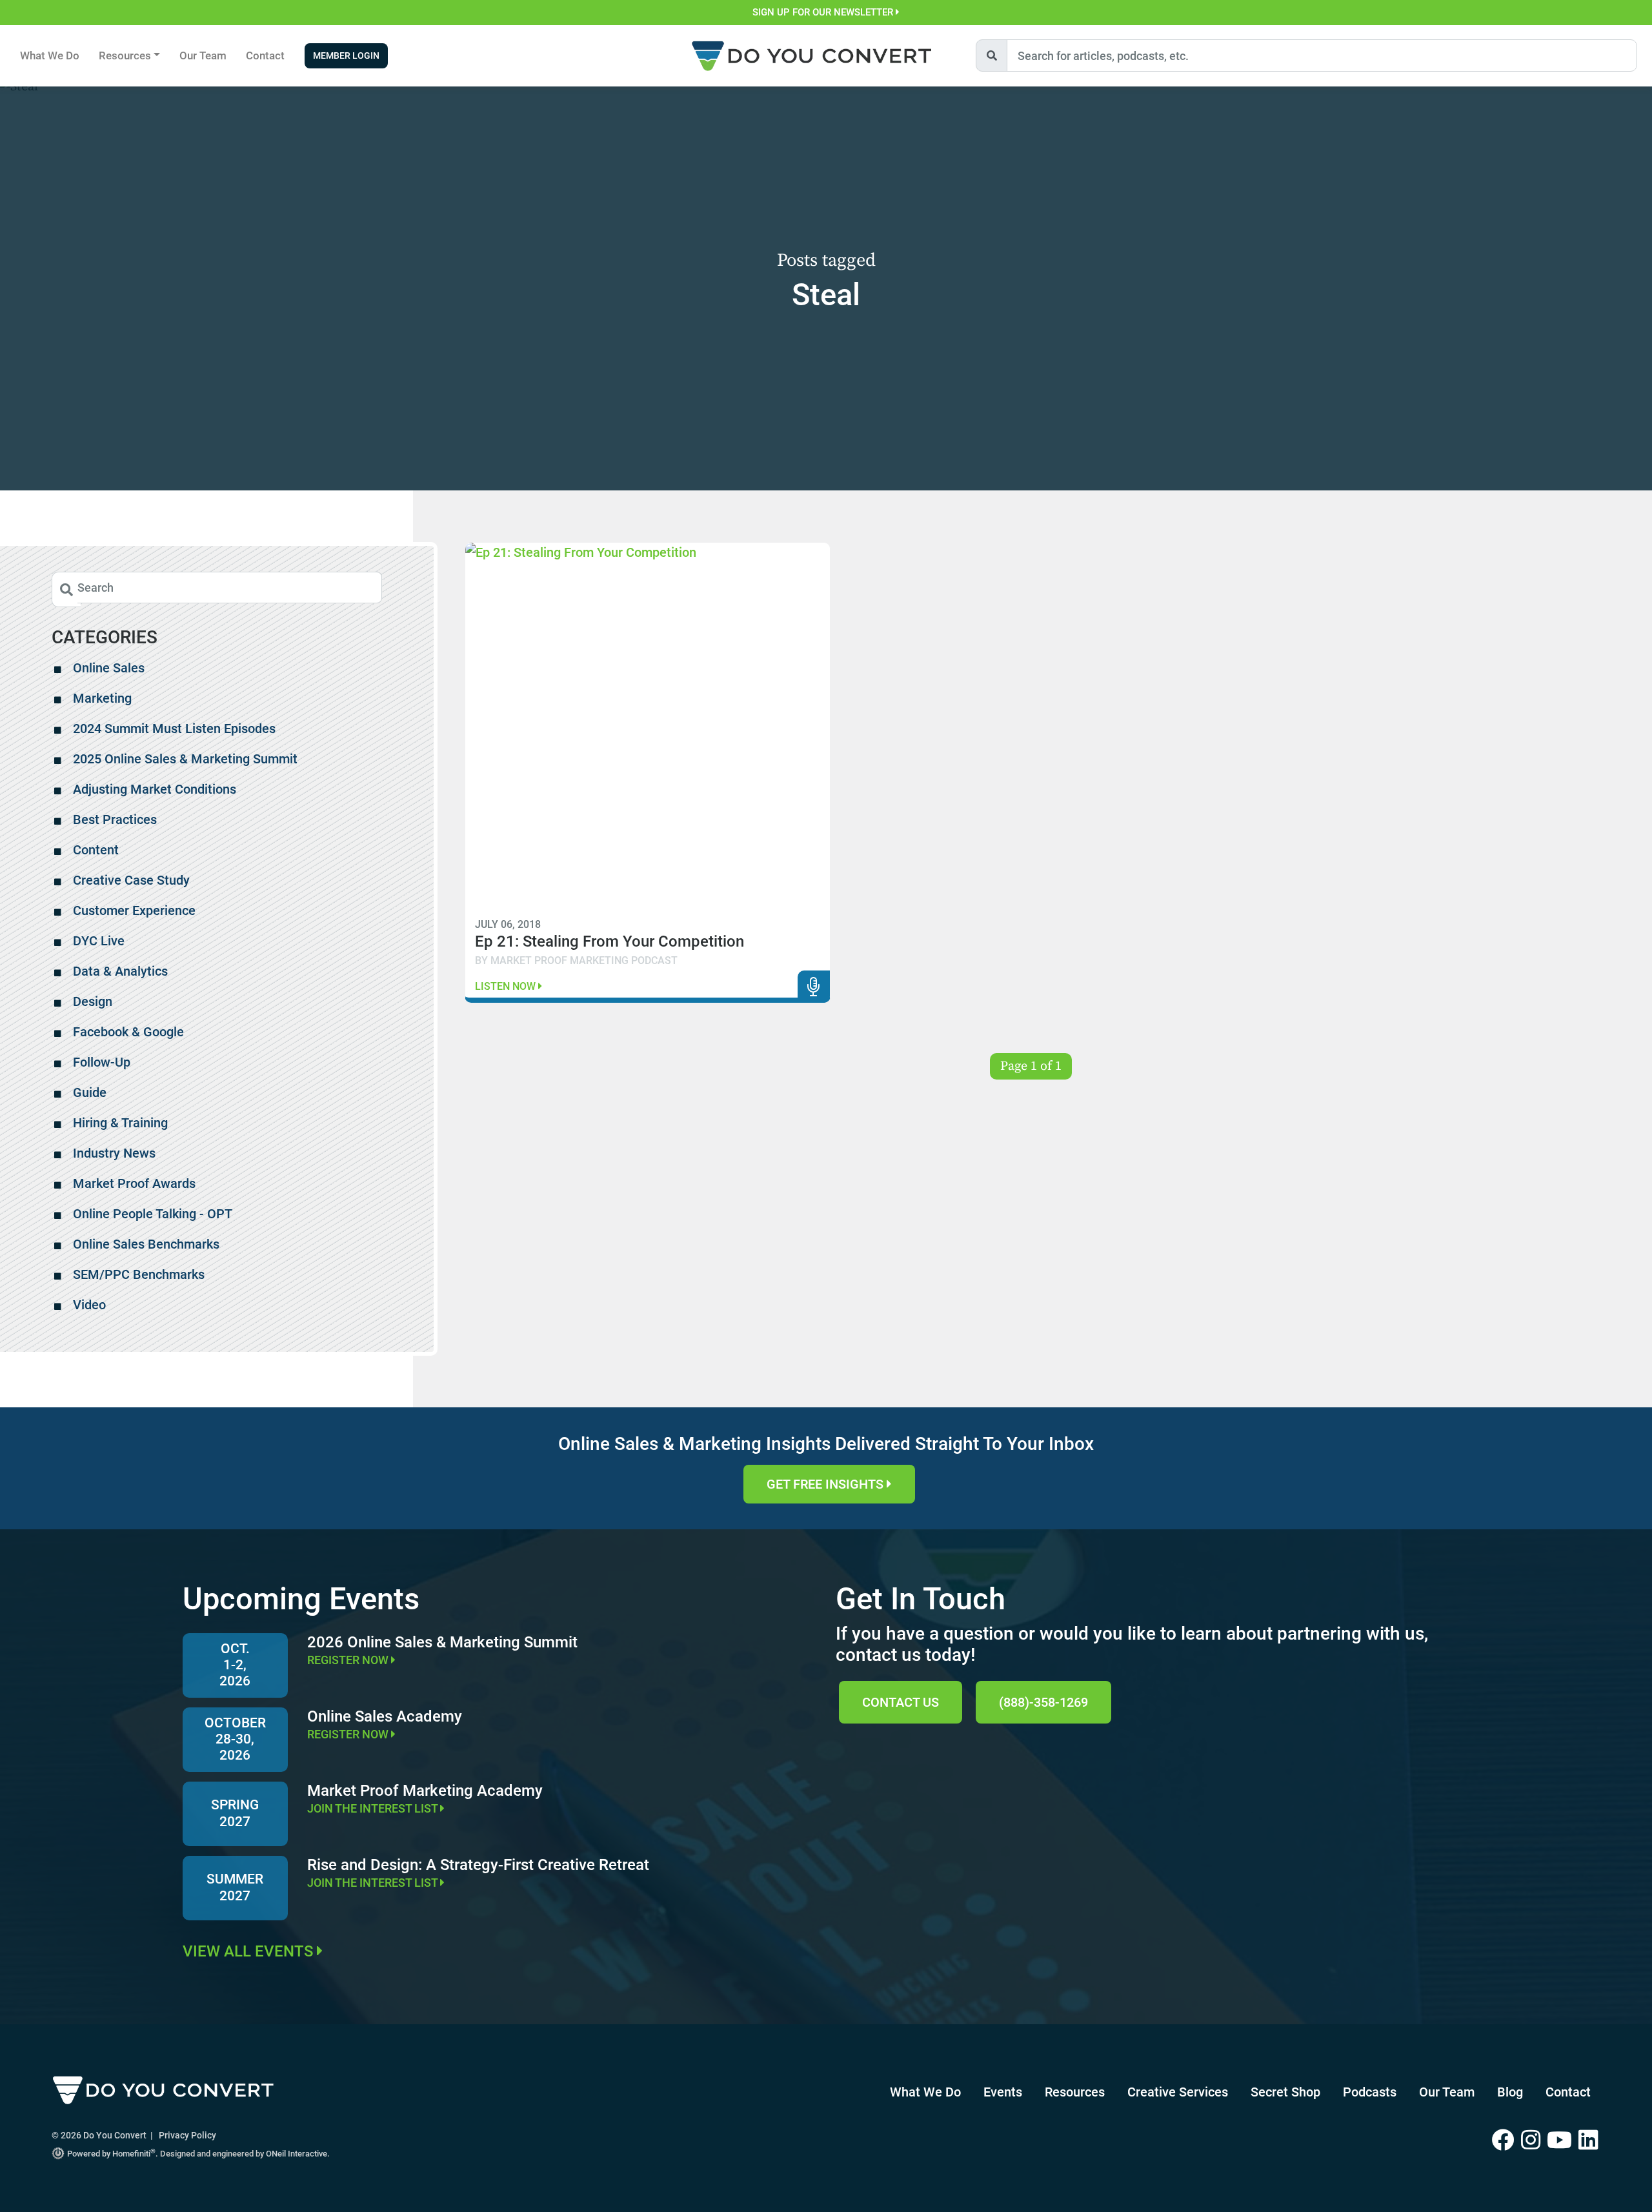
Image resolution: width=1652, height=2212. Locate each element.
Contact (265, 55)
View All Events (250, 1951)
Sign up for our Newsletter (824, 12)
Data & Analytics (120, 971)
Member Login (346, 56)
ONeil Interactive (297, 2154)
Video (89, 1305)
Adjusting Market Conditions (155, 789)
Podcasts (1370, 2092)
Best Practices (115, 819)
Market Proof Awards (134, 1183)
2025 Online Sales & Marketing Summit (185, 759)
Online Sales (109, 668)
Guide (90, 1092)
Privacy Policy (187, 2135)
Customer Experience (134, 910)
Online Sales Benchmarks (146, 1244)
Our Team (203, 55)
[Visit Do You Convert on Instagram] (1534, 2141)
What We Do (50, 55)
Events (1003, 2092)
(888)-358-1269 (1043, 1702)
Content (96, 850)
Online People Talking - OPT (153, 1214)
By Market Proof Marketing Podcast (576, 960)
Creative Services (1178, 2092)
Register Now (349, 1660)
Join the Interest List (374, 1808)
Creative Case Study (131, 880)
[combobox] (1322, 55)
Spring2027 (235, 1813)
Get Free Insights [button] (827, 1484)
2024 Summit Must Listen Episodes (174, 729)
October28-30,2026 (235, 1739)
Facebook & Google (128, 1032)
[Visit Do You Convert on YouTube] (1563, 2141)
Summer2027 (235, 1887)
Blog (1510, 2092)
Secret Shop (1285, 2092)
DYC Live (99, 941)
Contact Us (901, 1702)
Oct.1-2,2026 (235, 1665)
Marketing (102, 698)
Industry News (114, 1153)
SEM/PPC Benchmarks (139, 1274)
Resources (1075, 2092)
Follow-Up (102, 1062)
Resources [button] (125, 55)
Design (93, 1001)
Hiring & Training (120, 1123)
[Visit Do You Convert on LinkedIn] (1589, 2141)
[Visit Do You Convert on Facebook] (1506, 2141)
